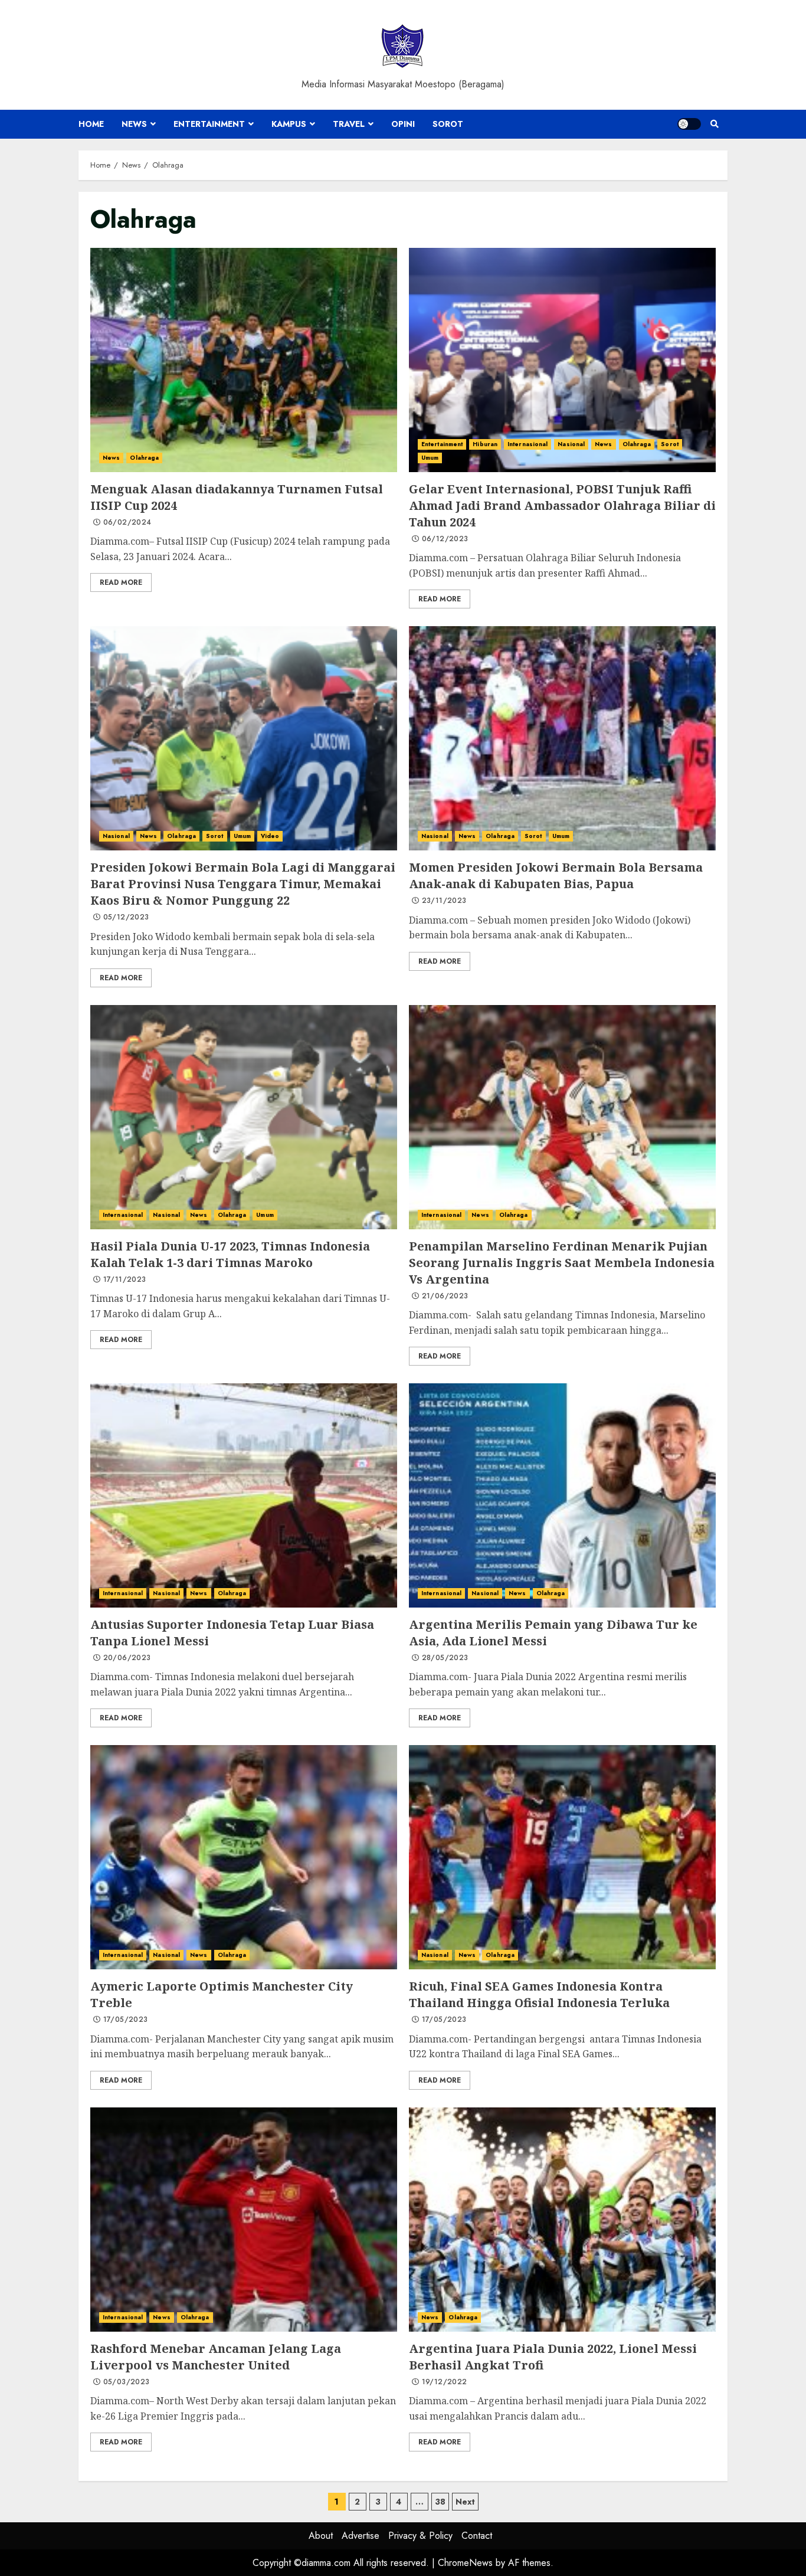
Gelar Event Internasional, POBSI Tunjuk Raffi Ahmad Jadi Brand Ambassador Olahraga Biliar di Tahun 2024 (562, 360)
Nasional (571, 444)
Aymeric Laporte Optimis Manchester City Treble (244, 1857)
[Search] (714, 124)
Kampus (289, 124)
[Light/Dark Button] (689, 124)
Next (465, 2502)
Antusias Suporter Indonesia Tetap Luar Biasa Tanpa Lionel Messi (244, 1495)
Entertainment (209, 124)
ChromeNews (465, 2563)
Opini (403, 124)
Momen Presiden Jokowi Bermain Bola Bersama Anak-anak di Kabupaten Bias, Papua (562, 738)
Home (91, 124)
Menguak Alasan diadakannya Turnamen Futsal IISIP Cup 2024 (244, 360)
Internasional (527, 444)
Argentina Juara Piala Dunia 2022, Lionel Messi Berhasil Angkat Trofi (562, 2220)
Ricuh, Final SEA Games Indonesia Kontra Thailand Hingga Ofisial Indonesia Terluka (562, 1857)
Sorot (448, 124)
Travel (349, 124)
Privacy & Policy (420, 2536)
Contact (477, 2536)
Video (270, 836)
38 (440, 2502)
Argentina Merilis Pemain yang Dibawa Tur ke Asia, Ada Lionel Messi (562, 1495)
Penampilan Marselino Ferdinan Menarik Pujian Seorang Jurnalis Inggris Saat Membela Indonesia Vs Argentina (562, 1117)
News (134, 124)
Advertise (361, 2536)
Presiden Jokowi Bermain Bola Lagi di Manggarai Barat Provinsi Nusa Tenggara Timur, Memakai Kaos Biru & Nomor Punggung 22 (244, 738)
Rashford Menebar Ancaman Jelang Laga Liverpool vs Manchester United (244, 2220)
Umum (430, 458)
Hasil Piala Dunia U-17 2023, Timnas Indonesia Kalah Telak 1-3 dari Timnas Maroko (244, 1117)
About (321, 2536)
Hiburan (485, 444)
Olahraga (144, 458)
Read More (121, 582)
